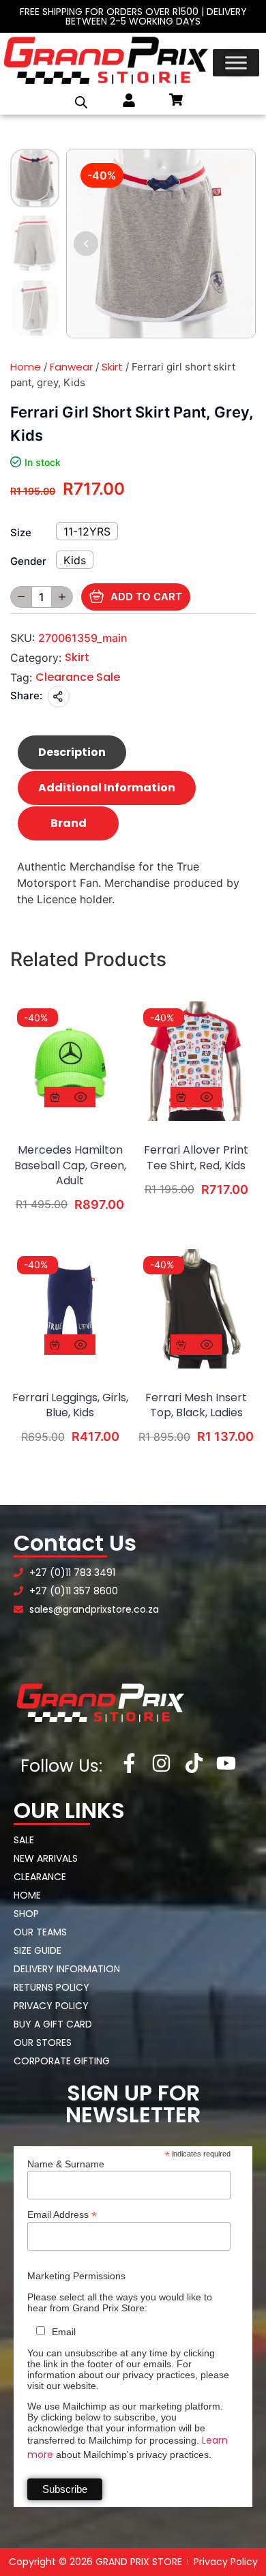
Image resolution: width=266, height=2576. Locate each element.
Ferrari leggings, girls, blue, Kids (70, 1405)
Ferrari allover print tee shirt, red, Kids (196, 1158)
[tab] (72, 752)
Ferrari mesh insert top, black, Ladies (196, 1405)
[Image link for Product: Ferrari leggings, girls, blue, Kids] (70, 1309)
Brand (69, 823)
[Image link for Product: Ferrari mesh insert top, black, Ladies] (196, 1309)
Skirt (112, 367)
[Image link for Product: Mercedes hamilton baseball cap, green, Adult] (70, 1061)
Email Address (62, 2214)
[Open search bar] (81, 102)
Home (26, 367)
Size (21, 532)
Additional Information (107, 788)
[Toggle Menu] (236, 63)
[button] (86, 244)
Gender (28, 561)
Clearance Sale (78, 677)
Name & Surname (66, 2164)
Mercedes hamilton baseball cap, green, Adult (70, 1166)
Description (72, 752)
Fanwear (71, 367)
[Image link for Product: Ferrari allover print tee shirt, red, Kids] (196, 1061)
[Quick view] (80, 1097)
